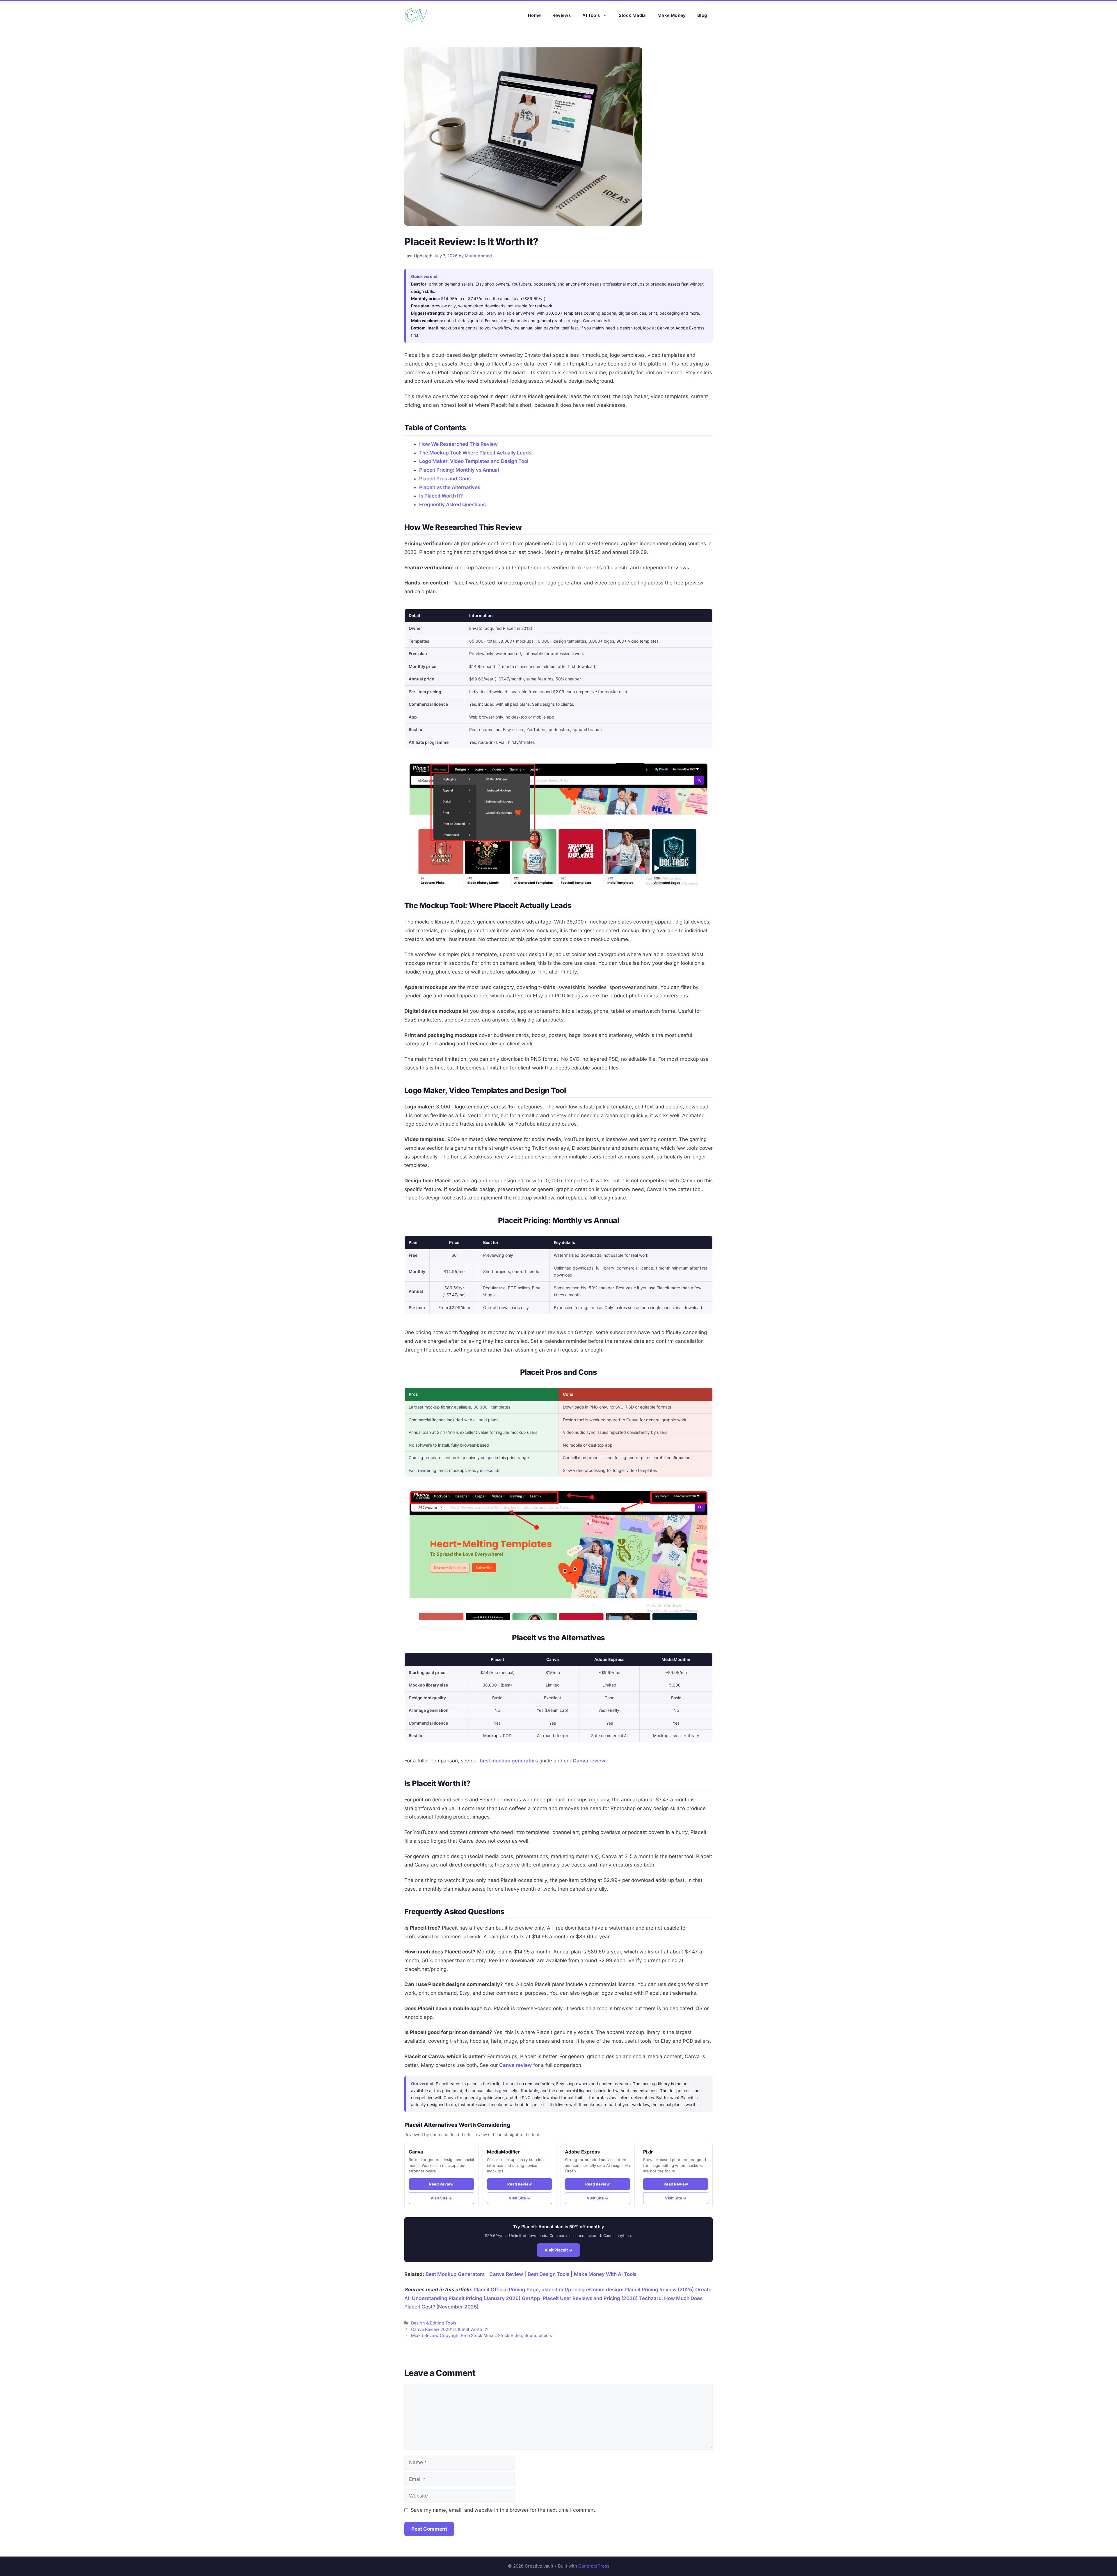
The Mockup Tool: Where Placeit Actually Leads (475, 453)
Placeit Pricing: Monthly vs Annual (459, 470)
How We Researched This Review (458, 444)
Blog (702, 15)
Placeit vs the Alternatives (450, 487)
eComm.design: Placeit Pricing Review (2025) (640, 2290)
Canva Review (506, 2274)
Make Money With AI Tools (605, 2274)
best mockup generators (509, 1761)
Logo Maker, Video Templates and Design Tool (474, 461)
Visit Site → (441, 2198)
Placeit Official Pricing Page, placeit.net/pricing (529, 2290)
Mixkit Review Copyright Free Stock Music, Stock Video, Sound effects (482, 2335)
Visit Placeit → (558, 2250)
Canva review (589, 1761)
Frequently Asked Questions (452, 504)
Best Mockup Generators (455, 2274)
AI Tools (591, 15)
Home (534, 15)
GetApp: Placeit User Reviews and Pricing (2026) (580, 2298)
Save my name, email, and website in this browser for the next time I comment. (504, 2510)
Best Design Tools (548, 2274)
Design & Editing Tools (434, 2323)
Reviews (562, 15)
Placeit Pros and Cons (445, 479)
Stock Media (632, 15)
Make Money (672, 15)
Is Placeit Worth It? (441, 496)
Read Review (441, 2184)
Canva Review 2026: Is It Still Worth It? (450, 2329)
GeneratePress (594, 2566)
